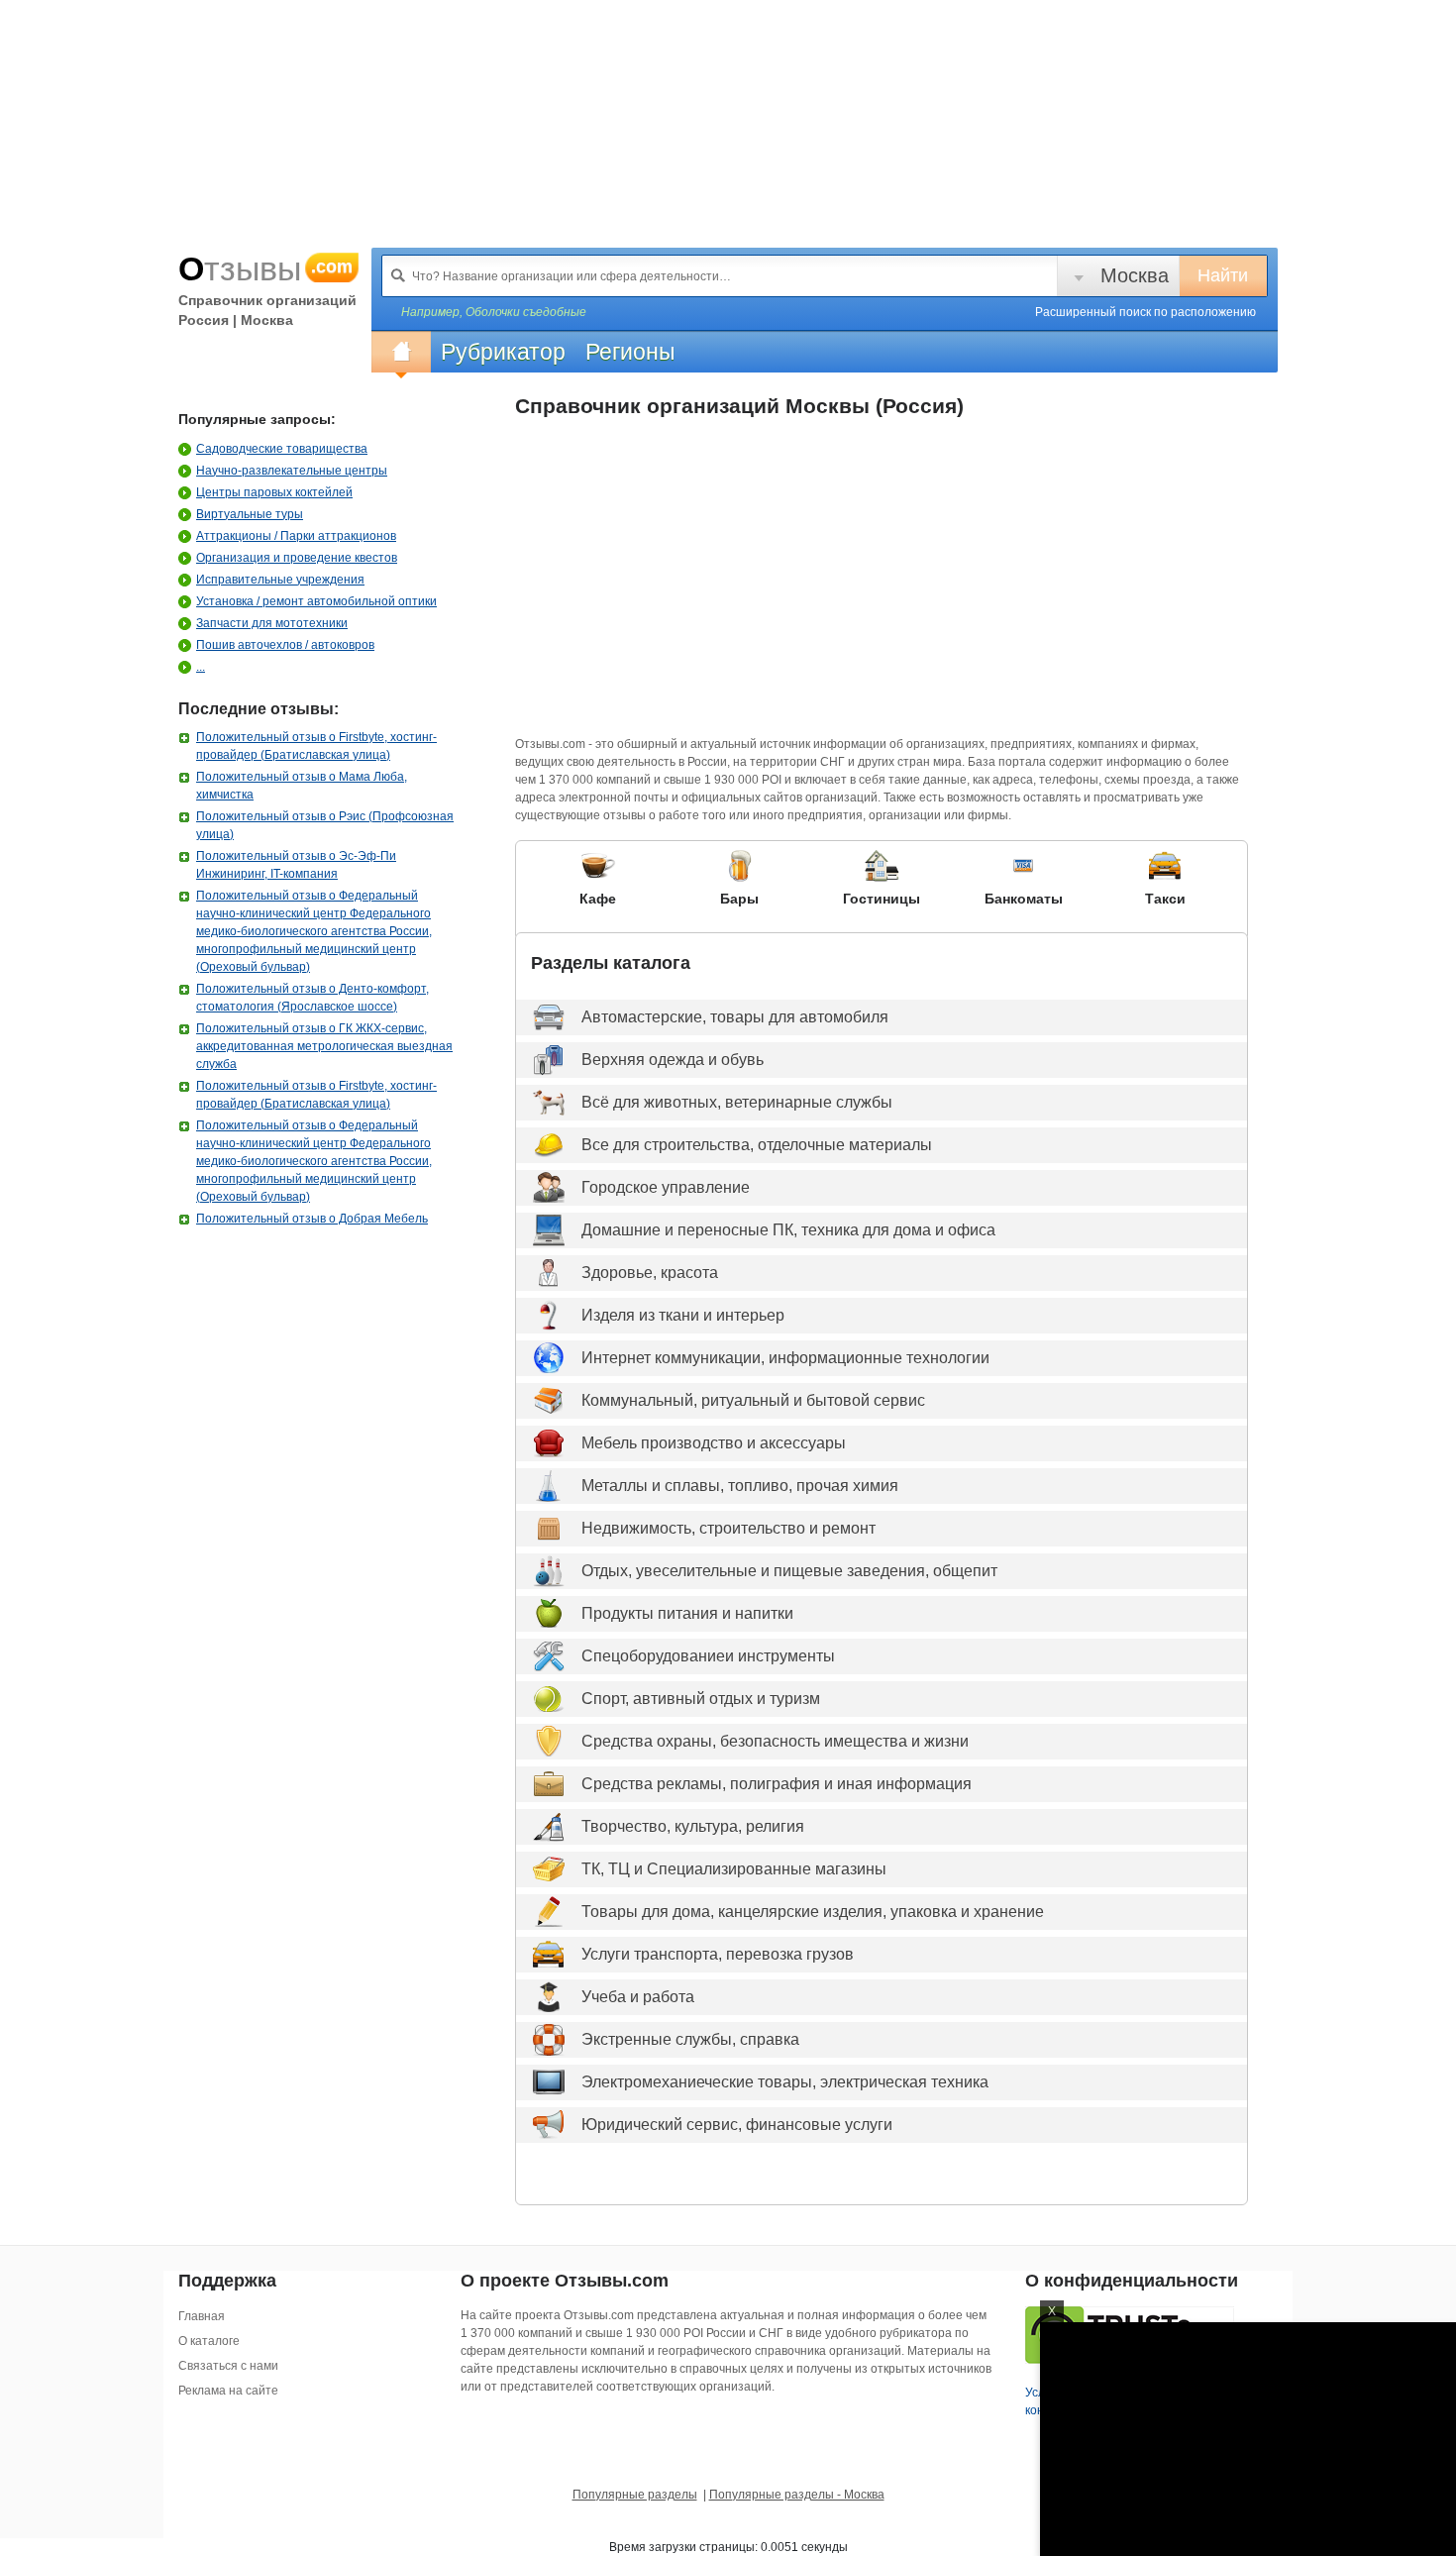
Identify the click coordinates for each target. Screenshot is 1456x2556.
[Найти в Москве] (398, 275)
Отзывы (265, 268)
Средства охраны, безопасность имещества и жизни (775, 1741)
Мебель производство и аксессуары (714, 1443)
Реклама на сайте (228, 2391)
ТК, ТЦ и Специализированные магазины (734, 1869)
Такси (1165, 899)
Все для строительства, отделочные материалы (757, 1145)
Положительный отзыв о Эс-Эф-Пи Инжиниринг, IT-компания (296, 865)
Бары (739, 899)
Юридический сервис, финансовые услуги (737, 2125)
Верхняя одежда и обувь (673, 1060)
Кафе (598, 899)
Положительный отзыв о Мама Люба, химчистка (302, 786)
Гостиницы (882, 899)
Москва (1135, 275)
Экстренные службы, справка (690, 2039)
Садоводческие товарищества (282, 449)
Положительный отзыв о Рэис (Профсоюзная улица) (325, 825)
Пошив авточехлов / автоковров (285, 645)
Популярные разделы (635, 2495)
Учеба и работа (638, 1997)
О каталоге (209, 2341)
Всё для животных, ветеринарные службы (737, 1102)
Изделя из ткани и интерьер (683, 1315)
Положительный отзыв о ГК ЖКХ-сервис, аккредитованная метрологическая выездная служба (324, 1046)
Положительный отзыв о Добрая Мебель (312, 1219)
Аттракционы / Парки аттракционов (296, 536)
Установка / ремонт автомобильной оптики (316, 601)
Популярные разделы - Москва (797, 2495)
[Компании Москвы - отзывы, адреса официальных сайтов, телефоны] (401, 352)
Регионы (630, 352)
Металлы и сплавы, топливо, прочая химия (740, 1486)
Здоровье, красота (650, 1273)
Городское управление (666, 1187)
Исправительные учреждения (280, 580)
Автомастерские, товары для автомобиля (735, 1017)
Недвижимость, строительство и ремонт (728, 1528)
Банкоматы (1024, 899)
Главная (202, 2316)
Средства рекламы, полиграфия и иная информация (777, 1784)
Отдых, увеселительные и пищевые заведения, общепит (789, 1571)
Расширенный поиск (1145, 312)
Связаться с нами (228, 2366)
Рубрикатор (503, 352)
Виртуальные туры (250, 514)
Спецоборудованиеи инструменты (708, 1656)
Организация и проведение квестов (297, 558)
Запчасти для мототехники (272, 623)
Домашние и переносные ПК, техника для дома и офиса (788, 1230)
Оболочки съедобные (526, 312)
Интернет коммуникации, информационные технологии (785, 1358)
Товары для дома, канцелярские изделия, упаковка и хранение (813, 1912)
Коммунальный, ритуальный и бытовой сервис (753, 1400)
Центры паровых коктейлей (274, 492)
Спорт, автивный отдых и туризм (701, 1699)
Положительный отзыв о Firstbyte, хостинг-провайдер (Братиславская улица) (316, 746)
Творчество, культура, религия (693, 1826)
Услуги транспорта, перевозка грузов (718, 1954)
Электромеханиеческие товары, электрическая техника (785, 2082)
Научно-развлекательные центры (292, 471)
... (201, 667)
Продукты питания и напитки (687, 1613)
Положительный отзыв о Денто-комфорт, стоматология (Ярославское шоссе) (312, 998)
